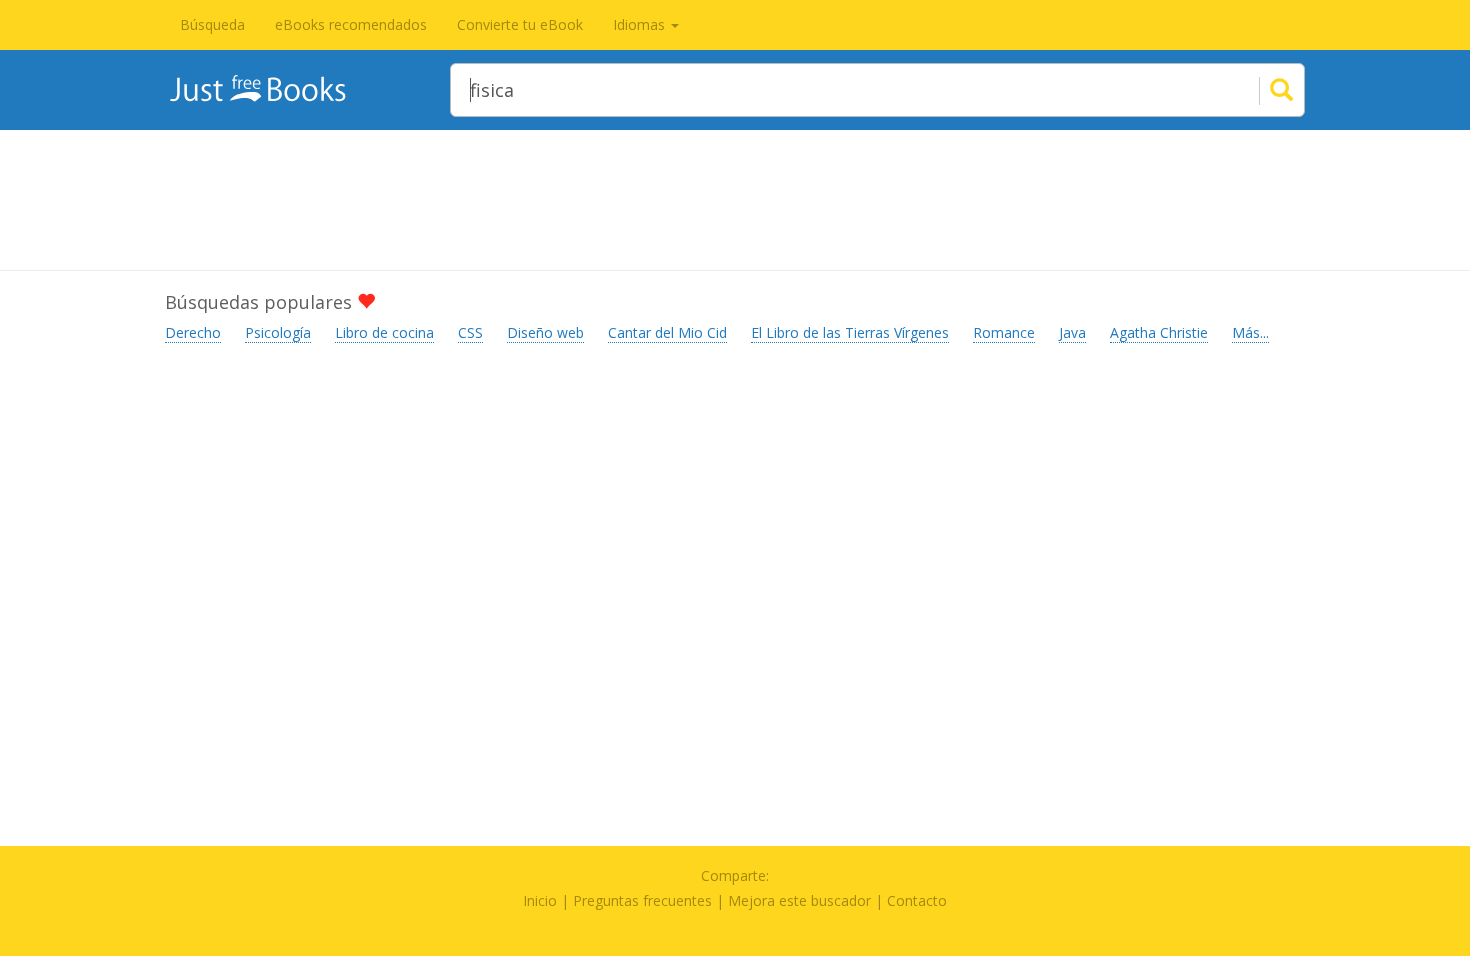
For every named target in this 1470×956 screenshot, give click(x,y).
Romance (1004, 332)
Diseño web (545, 332)
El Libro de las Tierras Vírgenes (850, 332)
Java (1072, 332)
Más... (1250, 332)
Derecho (193, 332)
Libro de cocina (384, 332)
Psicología (278, 332)
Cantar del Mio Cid (667, 332)
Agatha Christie (1159, 332)
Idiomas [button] (641, 24)
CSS (470, 332)
